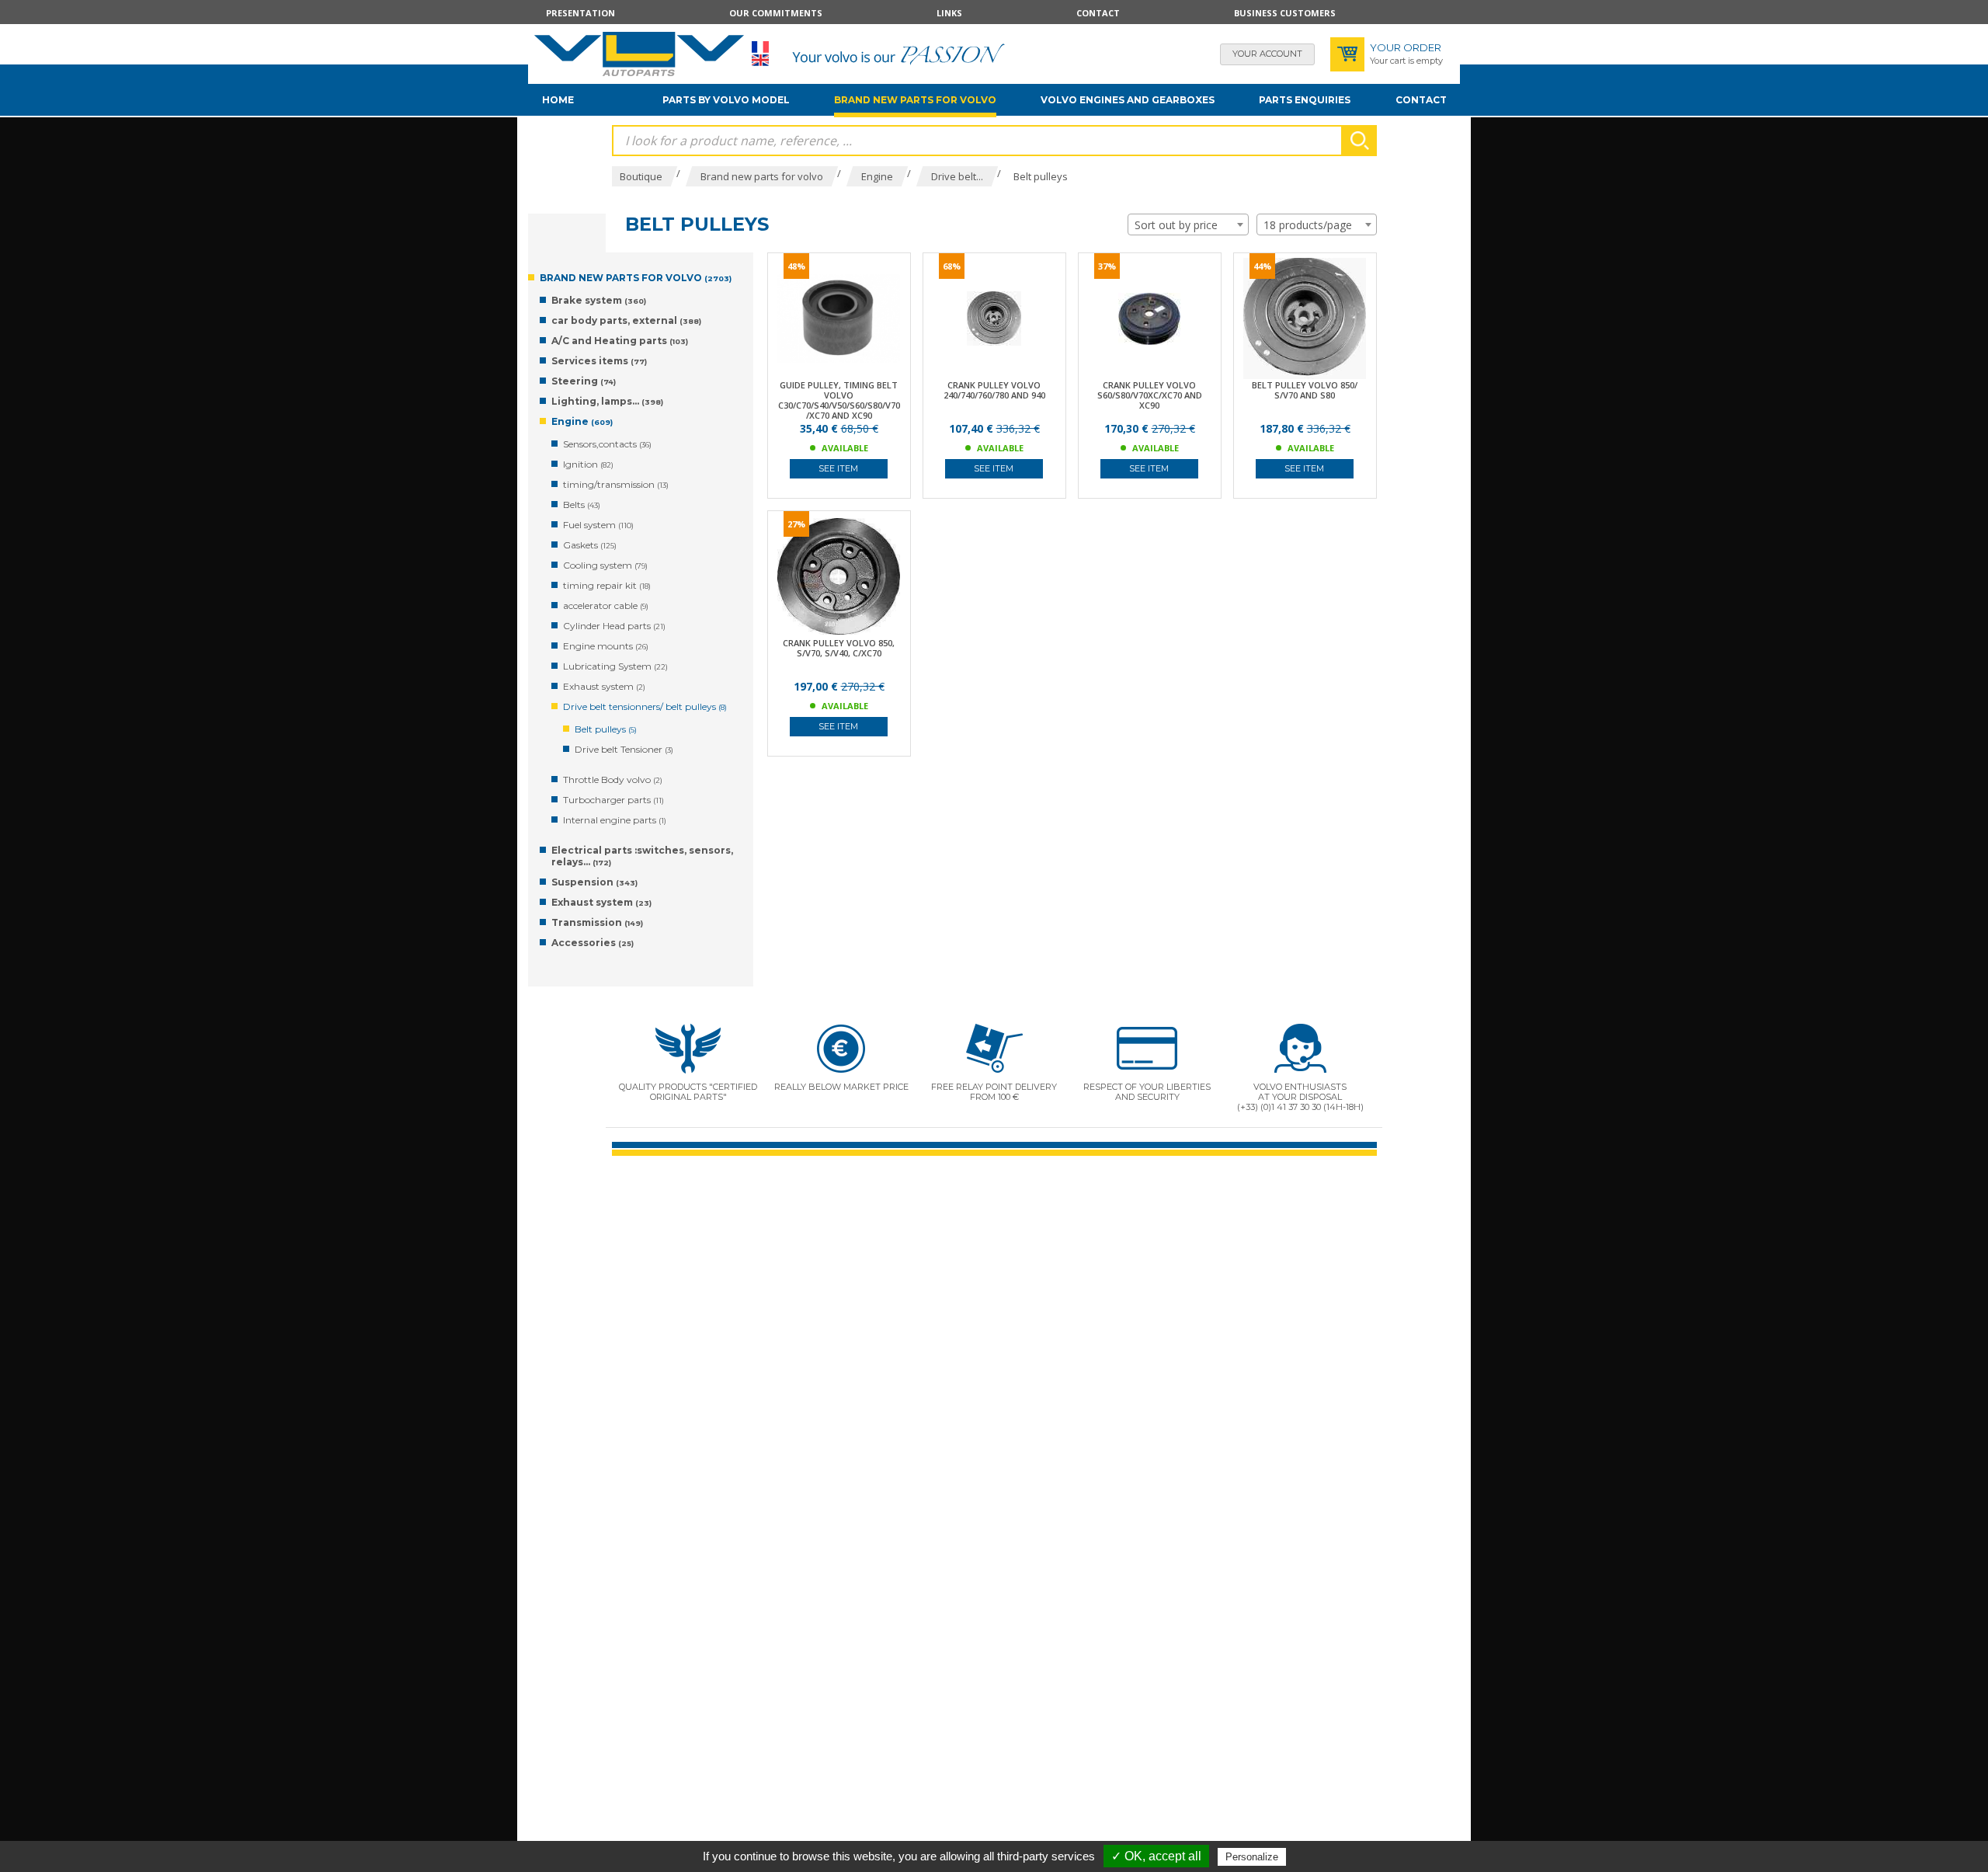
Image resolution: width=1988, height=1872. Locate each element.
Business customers (1285, 13)
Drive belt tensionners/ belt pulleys (645, 706)
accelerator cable (606, 605)
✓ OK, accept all (1156, 1856)
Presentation (580, 13)
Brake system (599, 300)
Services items (599, 361)
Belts (582, 505)
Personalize (1252, 1857)
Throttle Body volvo (613, 779)
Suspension (594, 882)
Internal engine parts (615, 820)
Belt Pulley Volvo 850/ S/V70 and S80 (1305, 390)
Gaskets (590, 545)
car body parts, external (626, 320)
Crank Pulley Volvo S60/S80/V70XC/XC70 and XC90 (1150, 395)
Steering (584, 381)
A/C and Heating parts (620, 341)
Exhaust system (604, 686)
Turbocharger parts (613, 800)
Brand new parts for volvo (915, 100)
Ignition (588, 464)
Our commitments (776, 13)
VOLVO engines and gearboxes (1128, 100)
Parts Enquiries (1305, 100)
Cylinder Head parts (614, 626)
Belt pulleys (606, 729)
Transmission (597, 922)
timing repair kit (607, 585)
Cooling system (605, 565)
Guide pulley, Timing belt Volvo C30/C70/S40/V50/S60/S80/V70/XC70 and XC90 (839, 400)
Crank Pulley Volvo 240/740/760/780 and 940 (994, 390)
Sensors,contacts (607, 444)
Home (558, 100)
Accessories (593, 943)
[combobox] (1188, 224)
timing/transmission (616, 484)
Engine (582, 421)
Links (949, 13)
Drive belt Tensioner (624, 749)
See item (838, 468)
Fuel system (598, 525)
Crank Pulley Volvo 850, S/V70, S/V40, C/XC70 (839, 648)
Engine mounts (606, 646)
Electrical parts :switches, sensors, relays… (642, 856)
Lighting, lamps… (607, 401)
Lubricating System (615, 666)
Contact (1098, 13)
